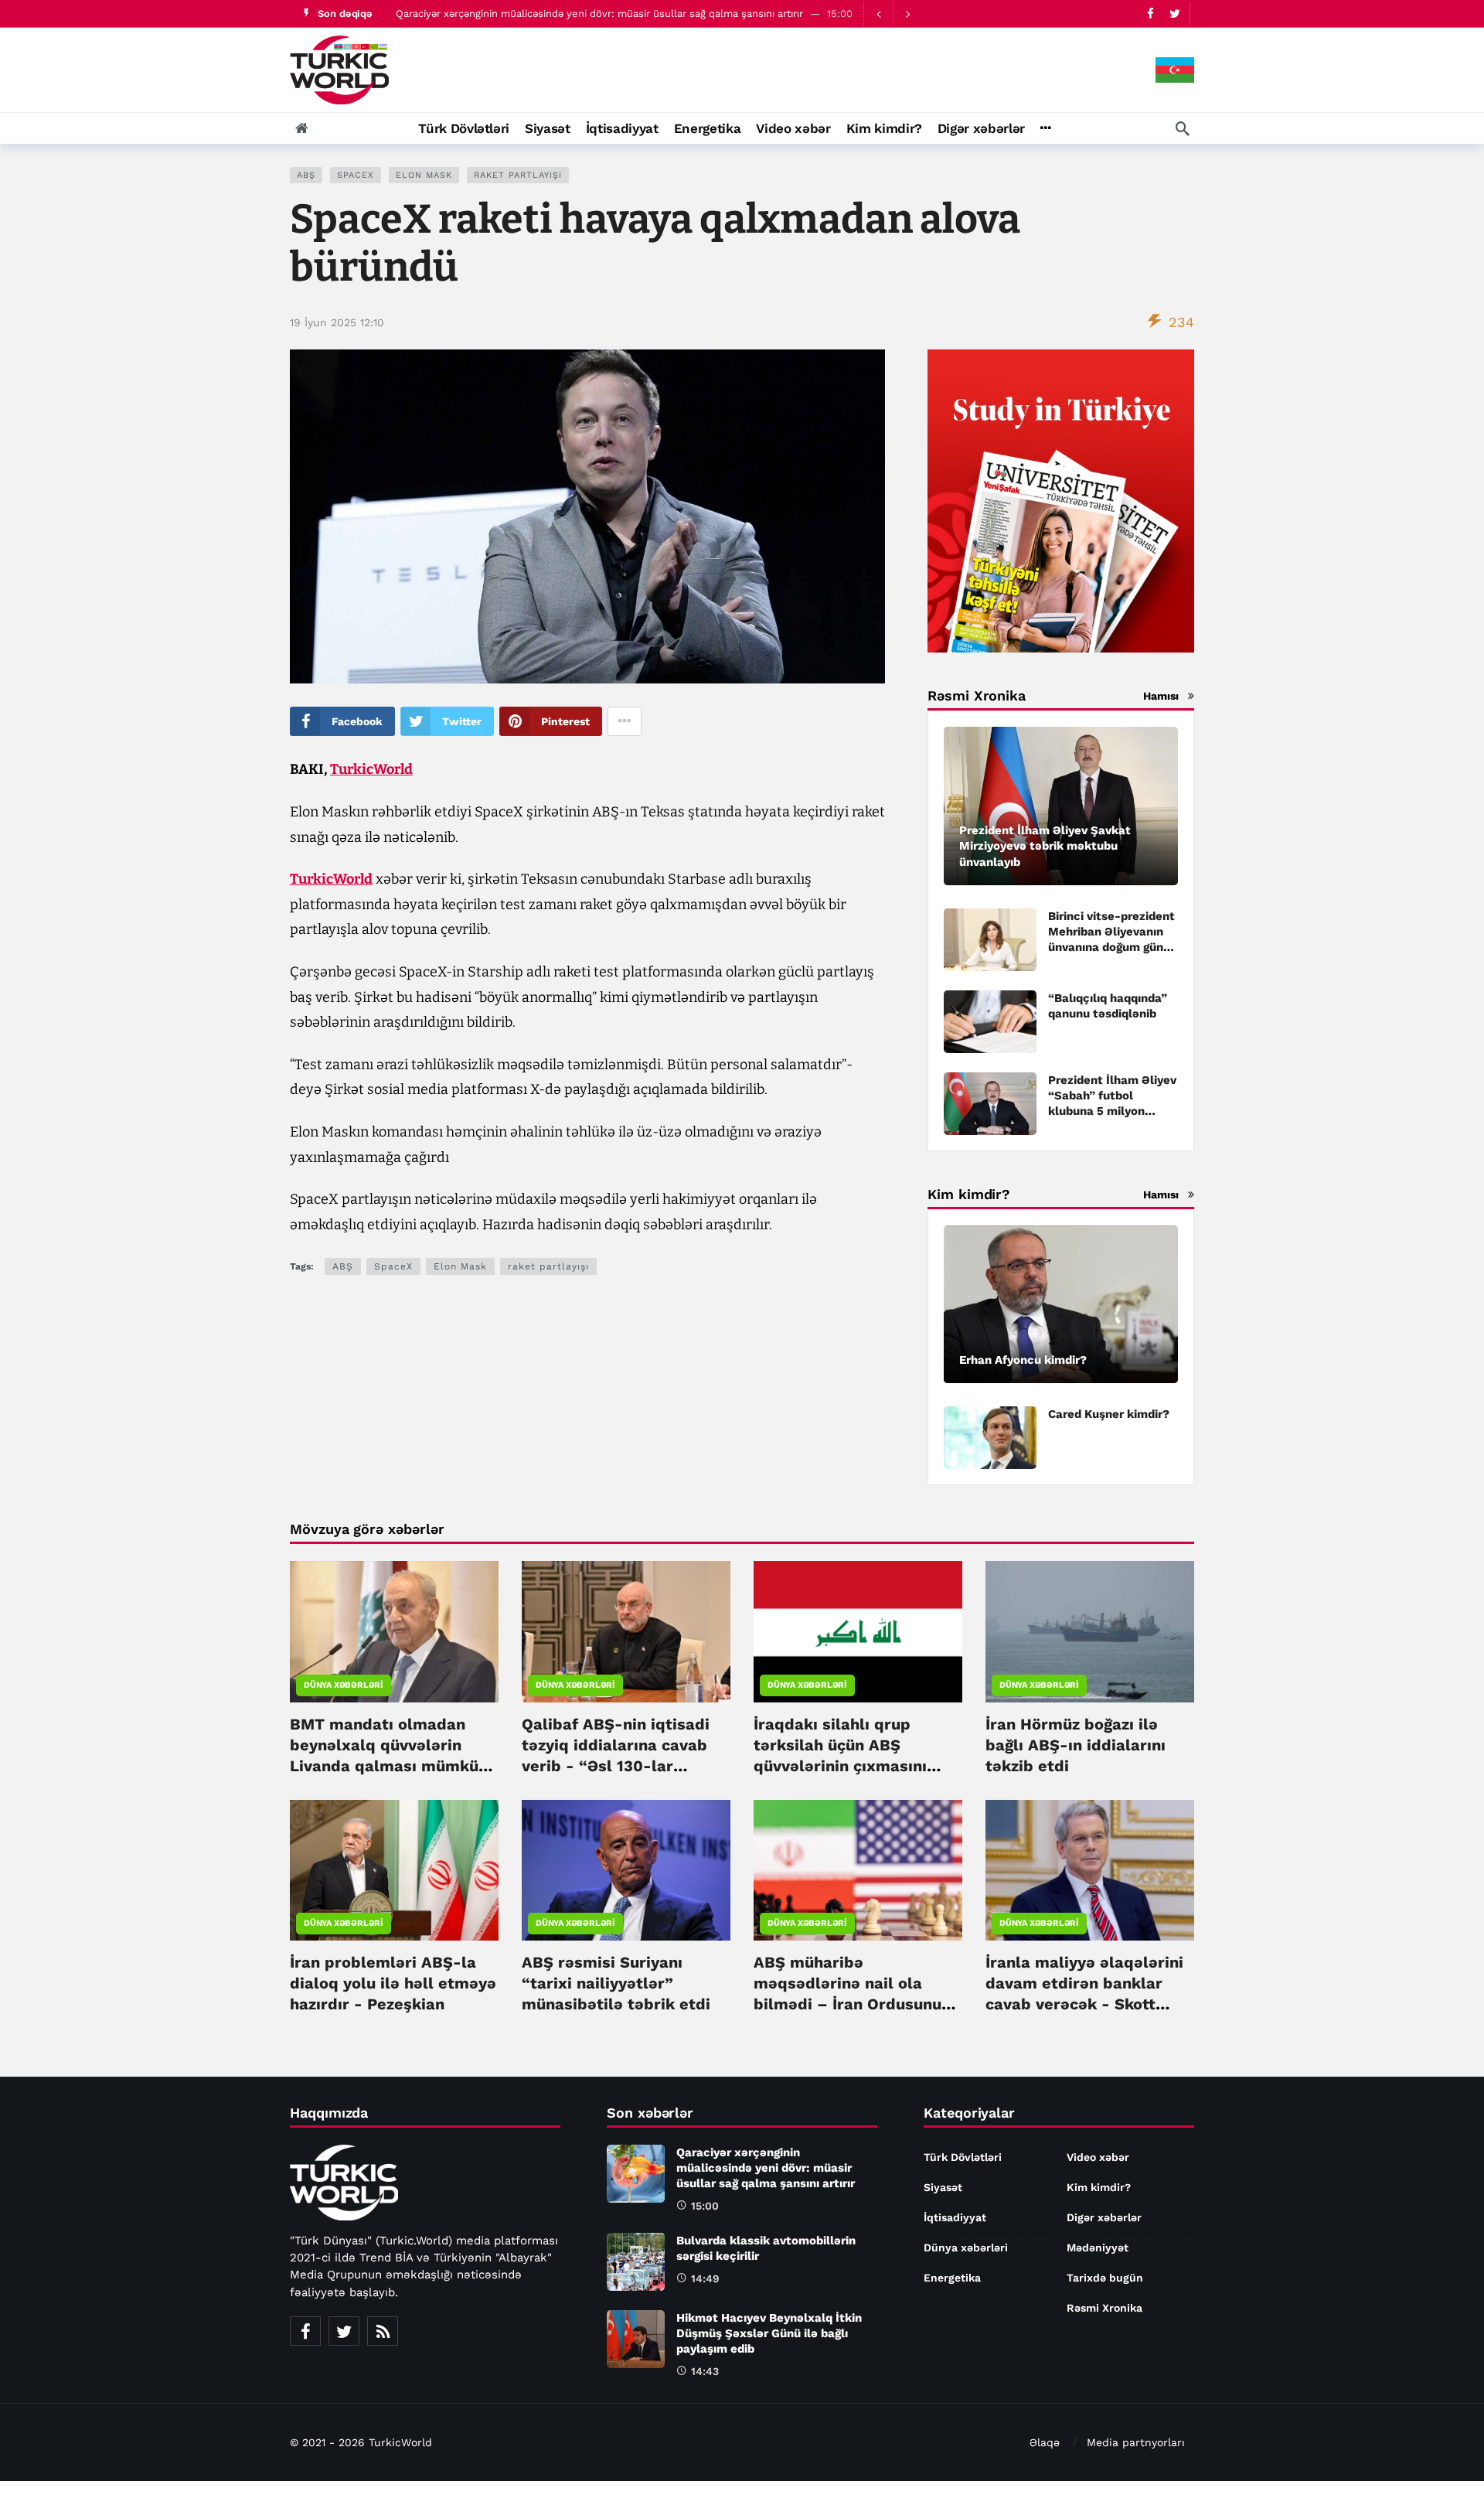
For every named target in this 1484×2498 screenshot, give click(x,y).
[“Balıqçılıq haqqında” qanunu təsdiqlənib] (990, 1022)
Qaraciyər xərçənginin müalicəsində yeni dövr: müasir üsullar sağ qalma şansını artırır (599, 14)
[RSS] (383, 2331)
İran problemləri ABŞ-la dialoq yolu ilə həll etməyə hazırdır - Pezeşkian (393, 1983)
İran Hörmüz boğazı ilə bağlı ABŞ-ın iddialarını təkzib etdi (1076, 1745)
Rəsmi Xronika (1104, 2308)
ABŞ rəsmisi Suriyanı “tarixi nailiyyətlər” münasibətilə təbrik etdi (616, 1983)
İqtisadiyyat (955, 2217)
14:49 (705, 2278)
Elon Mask (424, 175)
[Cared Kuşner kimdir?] (990, 1438)
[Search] (1183, 128)
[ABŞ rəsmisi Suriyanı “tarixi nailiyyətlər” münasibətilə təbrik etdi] (626, 1870)
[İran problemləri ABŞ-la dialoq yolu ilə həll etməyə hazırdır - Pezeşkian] (394, 1870)
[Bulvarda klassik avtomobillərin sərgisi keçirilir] (636, 2262)
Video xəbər (1098, 2157)
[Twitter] (1174, 14)
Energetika (952, 2278)
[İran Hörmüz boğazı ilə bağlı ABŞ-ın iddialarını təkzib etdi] (1090, 1631)
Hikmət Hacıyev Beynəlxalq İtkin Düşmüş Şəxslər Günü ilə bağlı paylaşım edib (769, 2333)
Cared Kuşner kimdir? (1109, 1414)
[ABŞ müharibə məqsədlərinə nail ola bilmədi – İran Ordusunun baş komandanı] (858, 1870)
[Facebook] (1150, 14)
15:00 (705, 2206)
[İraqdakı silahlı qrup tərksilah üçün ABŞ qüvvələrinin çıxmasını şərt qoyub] (858, 1631)
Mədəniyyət (1098, 2248)
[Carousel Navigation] (893, 14)
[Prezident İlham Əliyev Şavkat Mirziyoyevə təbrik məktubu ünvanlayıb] (1061, 806)
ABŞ (306, 175)
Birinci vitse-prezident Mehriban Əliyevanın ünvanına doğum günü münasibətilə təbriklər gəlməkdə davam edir (1111, 947)
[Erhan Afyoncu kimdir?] (1061, 1305)
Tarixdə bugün (1105, 2278)
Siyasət (943, 2187)
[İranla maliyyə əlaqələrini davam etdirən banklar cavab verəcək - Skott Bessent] (1090, 1870)
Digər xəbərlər (1104, 2217)
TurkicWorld (371, 769)
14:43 (705, 2371)
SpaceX (356, 175)
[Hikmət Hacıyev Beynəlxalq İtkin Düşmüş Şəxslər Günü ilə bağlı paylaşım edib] (636, 2339)
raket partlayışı (518, 175)
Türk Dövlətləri (963, 2157)
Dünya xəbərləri (344, 1685)
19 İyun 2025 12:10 (337, 322)
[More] (1045, 128)
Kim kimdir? (1099, 2187)
